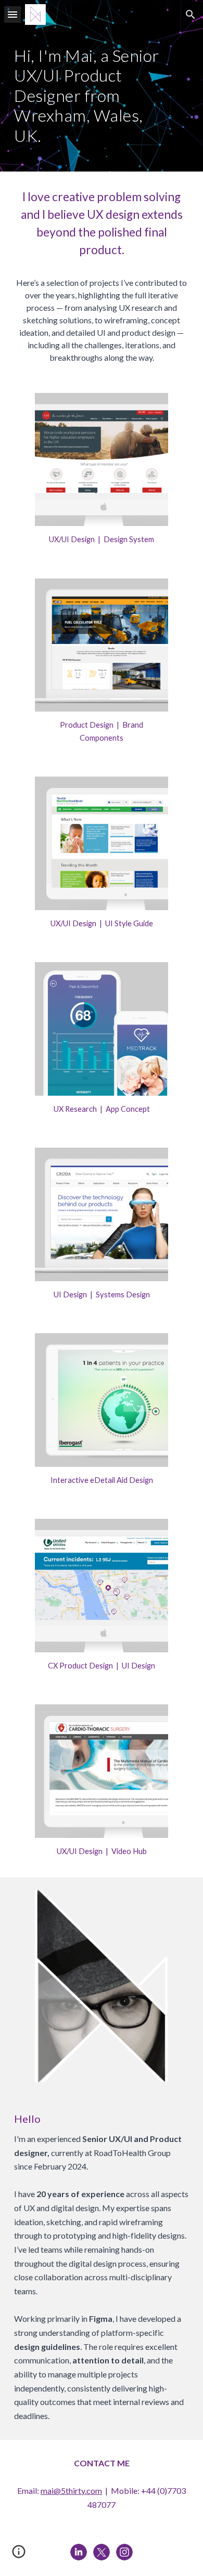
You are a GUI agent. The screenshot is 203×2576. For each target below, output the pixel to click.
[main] (102, 100)
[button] (12, 14)
